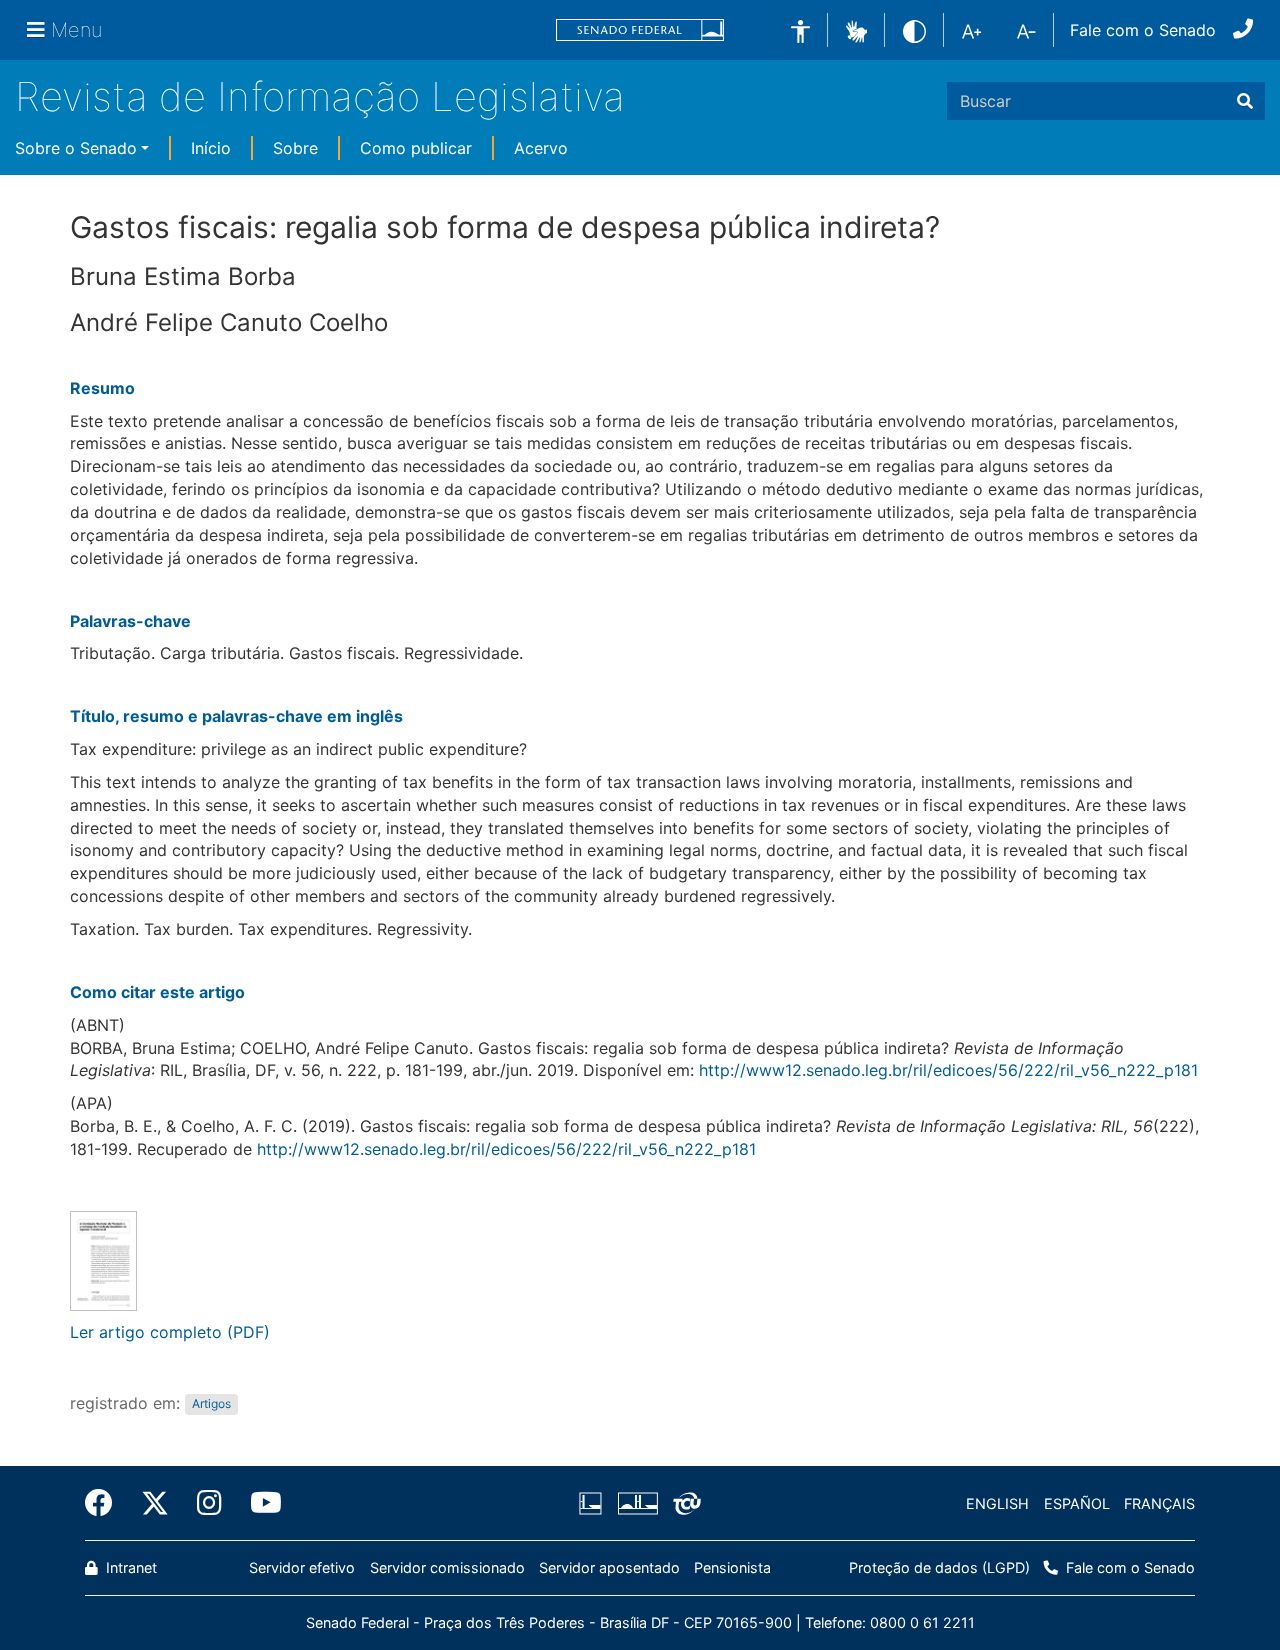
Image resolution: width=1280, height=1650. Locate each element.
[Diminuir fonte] (1026, 30)
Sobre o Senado (76, 148)
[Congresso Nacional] (637, 1504)
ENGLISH (997, 1503)
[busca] (1245, 101)
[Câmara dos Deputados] (594, 1504)
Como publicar (416, 148)
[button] (856, 29)
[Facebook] (106, 1503)
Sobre (295, 148)
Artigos (211, 1404)
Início (211, 148)
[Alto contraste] (914, 29)
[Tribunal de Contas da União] (683, 1504)
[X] (155, 1503)
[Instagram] (209, 1503)
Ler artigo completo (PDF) (170, 1332)
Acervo (541, 148)
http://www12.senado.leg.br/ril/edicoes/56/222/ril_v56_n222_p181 (948, 1070)
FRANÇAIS (1159, 1503)
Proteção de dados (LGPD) (939, 1567)
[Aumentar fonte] (971, 30)
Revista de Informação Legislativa (320, 96)
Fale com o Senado (1143, 30)
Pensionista (732, 1567)
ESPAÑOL (1077, 1503)
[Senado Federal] (640, 30)
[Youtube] (259, 1503)
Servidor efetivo (302, 1567)
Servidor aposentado (609, 1567)
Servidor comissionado (447, 1567)
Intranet (129, 1567)
